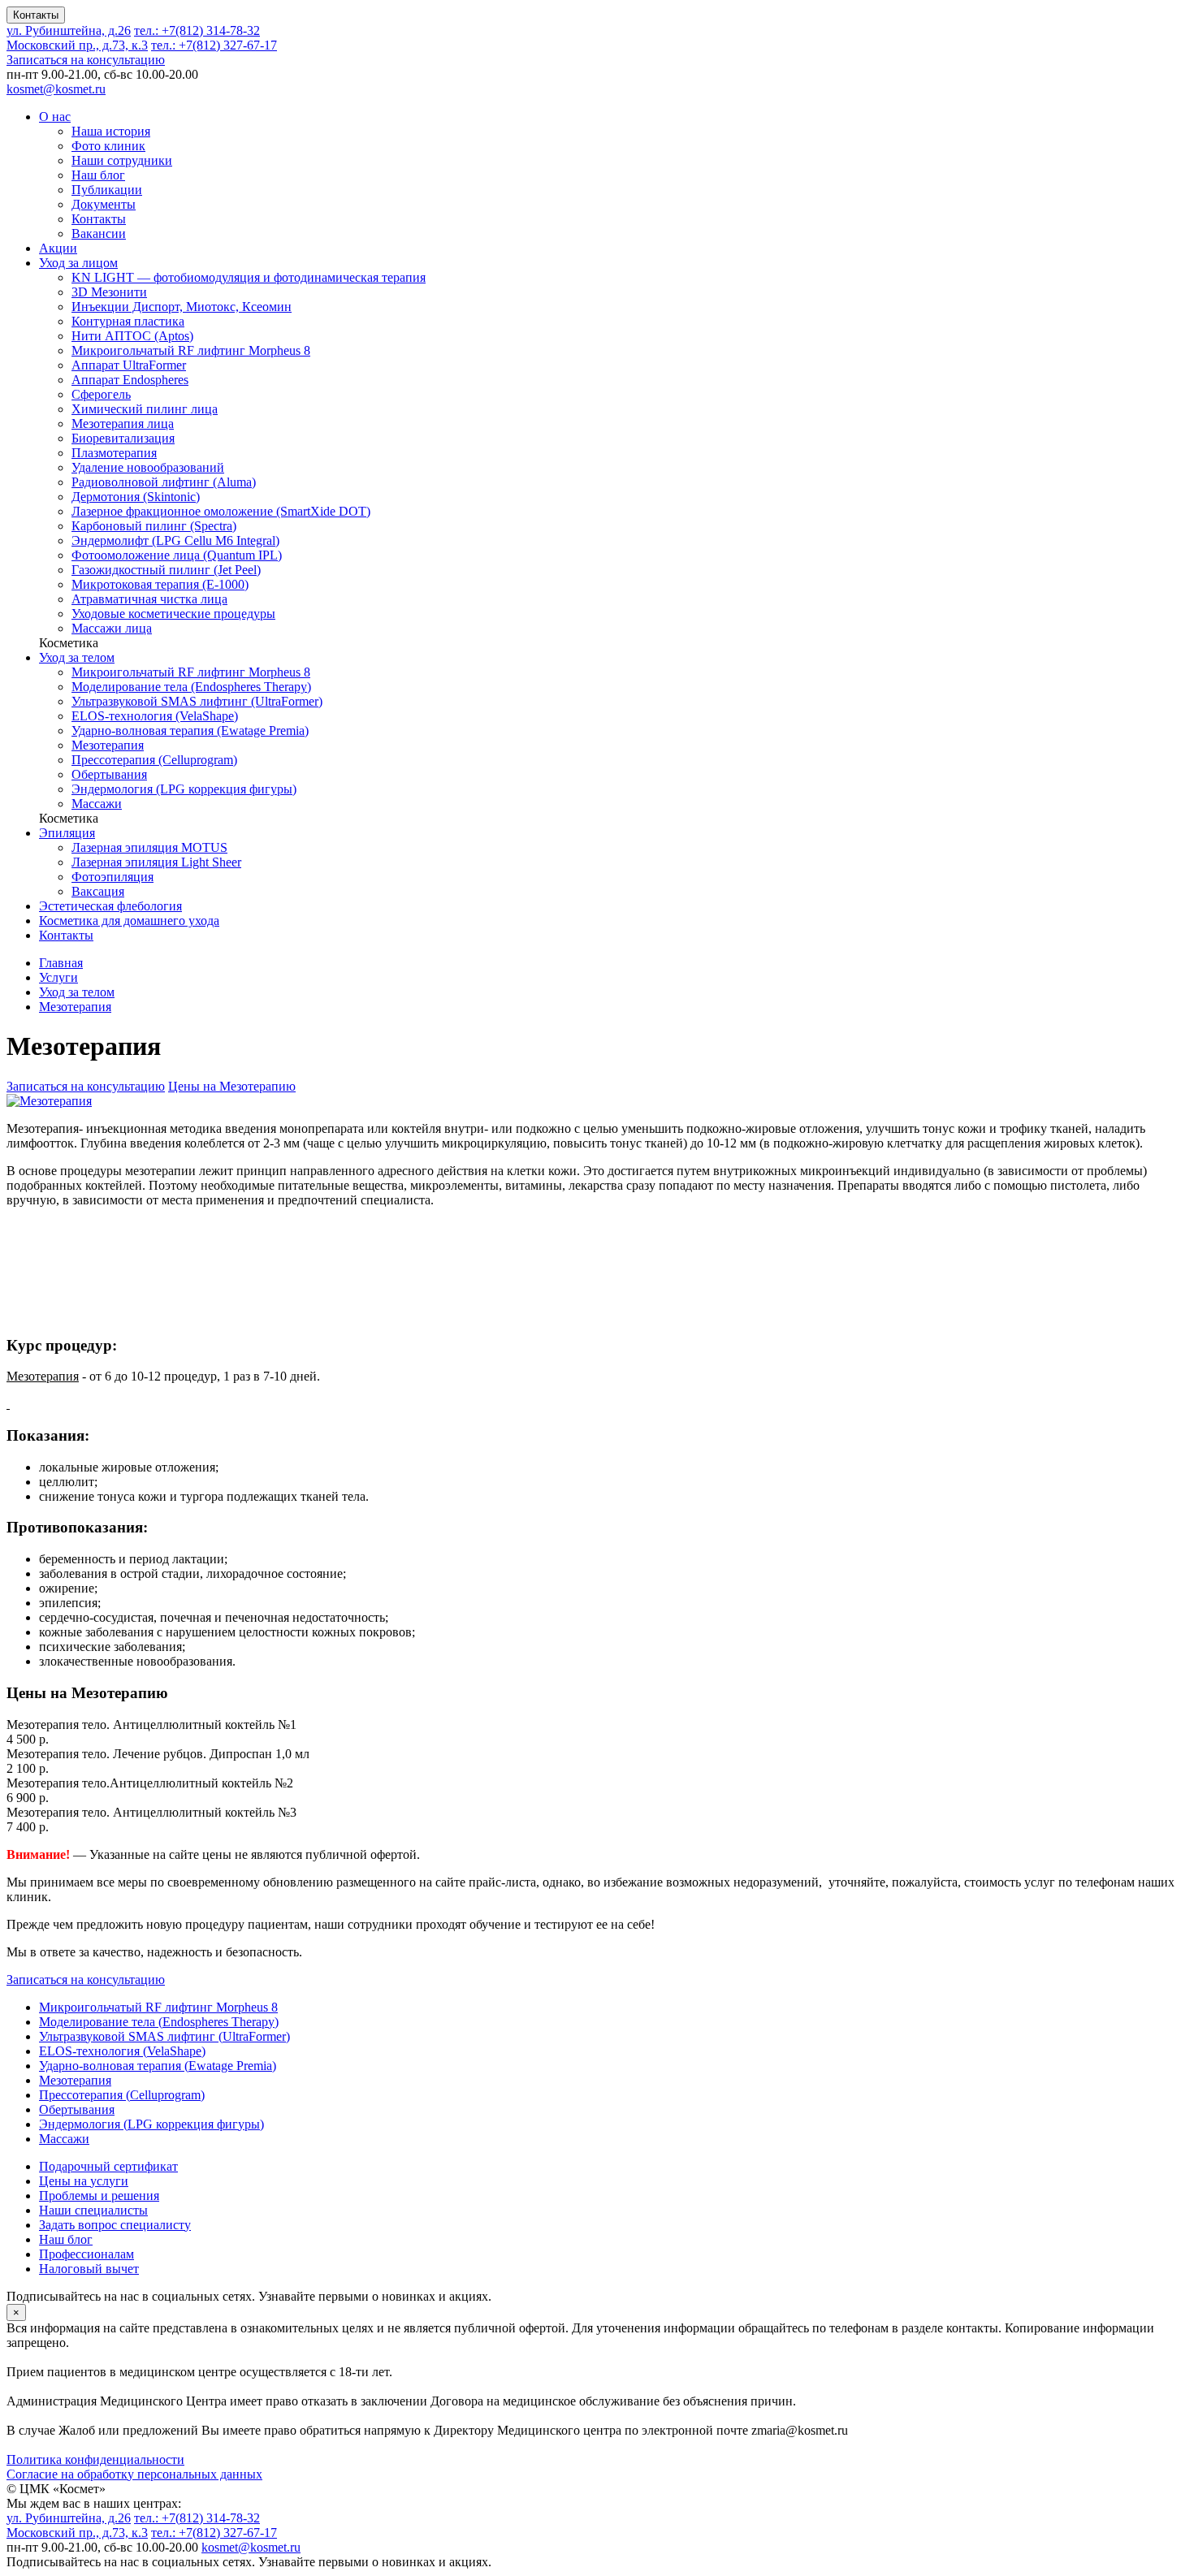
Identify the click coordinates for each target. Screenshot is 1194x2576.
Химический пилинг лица (145, 409)
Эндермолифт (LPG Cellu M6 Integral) (175, 540)
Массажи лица (112, 628)
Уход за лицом (78, 263)
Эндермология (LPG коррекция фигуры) (184, 789)
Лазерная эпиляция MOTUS (149, 847)
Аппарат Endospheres (130, 380)
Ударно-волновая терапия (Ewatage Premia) (190, 730)
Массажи (97, 804)
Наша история (111, 131)
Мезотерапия (108, 745)
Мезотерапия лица (123, 424)
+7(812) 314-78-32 (197, 30)
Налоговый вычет (89, 2269)
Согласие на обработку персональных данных (134, 2474)
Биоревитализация (123, 438)
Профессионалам (87, 2254)
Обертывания (109, 774)
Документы (104, 204)
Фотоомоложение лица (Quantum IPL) (177, 555)
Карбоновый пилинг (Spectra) (154, 526)
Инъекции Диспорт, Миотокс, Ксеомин (182, 307)
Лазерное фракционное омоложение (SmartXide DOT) (221, 511)
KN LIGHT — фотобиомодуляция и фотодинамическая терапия (249, 277)
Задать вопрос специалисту (115, 2225)
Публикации (107, 190)
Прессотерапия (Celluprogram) (154, 760)
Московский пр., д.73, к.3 (77, 45)
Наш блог (98, 175)
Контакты (36, 15)
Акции (58, 248)
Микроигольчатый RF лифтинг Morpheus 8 (191, 350)
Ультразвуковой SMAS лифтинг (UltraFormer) (197, 701)
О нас (55, 117)
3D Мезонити (109, 292)
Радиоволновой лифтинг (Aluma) (164, 482)
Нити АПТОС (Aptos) (132, 336)
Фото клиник (108, 146)
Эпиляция (67, 833)
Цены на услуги (84, 2181)
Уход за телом (77, 657)
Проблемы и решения (99, 2196)
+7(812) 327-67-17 (214, 45)
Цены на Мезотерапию (232, 1086)
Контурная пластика (128, 321)
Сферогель (101, 394)
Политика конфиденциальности (95, 2459)
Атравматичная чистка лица (149, 599)
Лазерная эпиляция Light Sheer (156, 862)
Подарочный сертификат (108, 2166)
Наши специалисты (93, 2210)
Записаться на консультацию (86, 60)
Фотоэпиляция (112, 877)
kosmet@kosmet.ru (56, 89)
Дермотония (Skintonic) (136, 497)
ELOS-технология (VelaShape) (155, 716)
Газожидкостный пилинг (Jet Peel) (166, 570)
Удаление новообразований (148, 467)
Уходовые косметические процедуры (173, 614)
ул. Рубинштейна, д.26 (69, 30)
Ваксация (98, 891)
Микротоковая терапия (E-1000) (160, 584)
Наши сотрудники (122, 160)
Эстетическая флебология (110, 906)
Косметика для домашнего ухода (129, 921)
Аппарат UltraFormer (129, 365)
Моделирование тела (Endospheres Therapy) (191, 687)
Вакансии (99, 233)
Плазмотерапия (114, 453)
